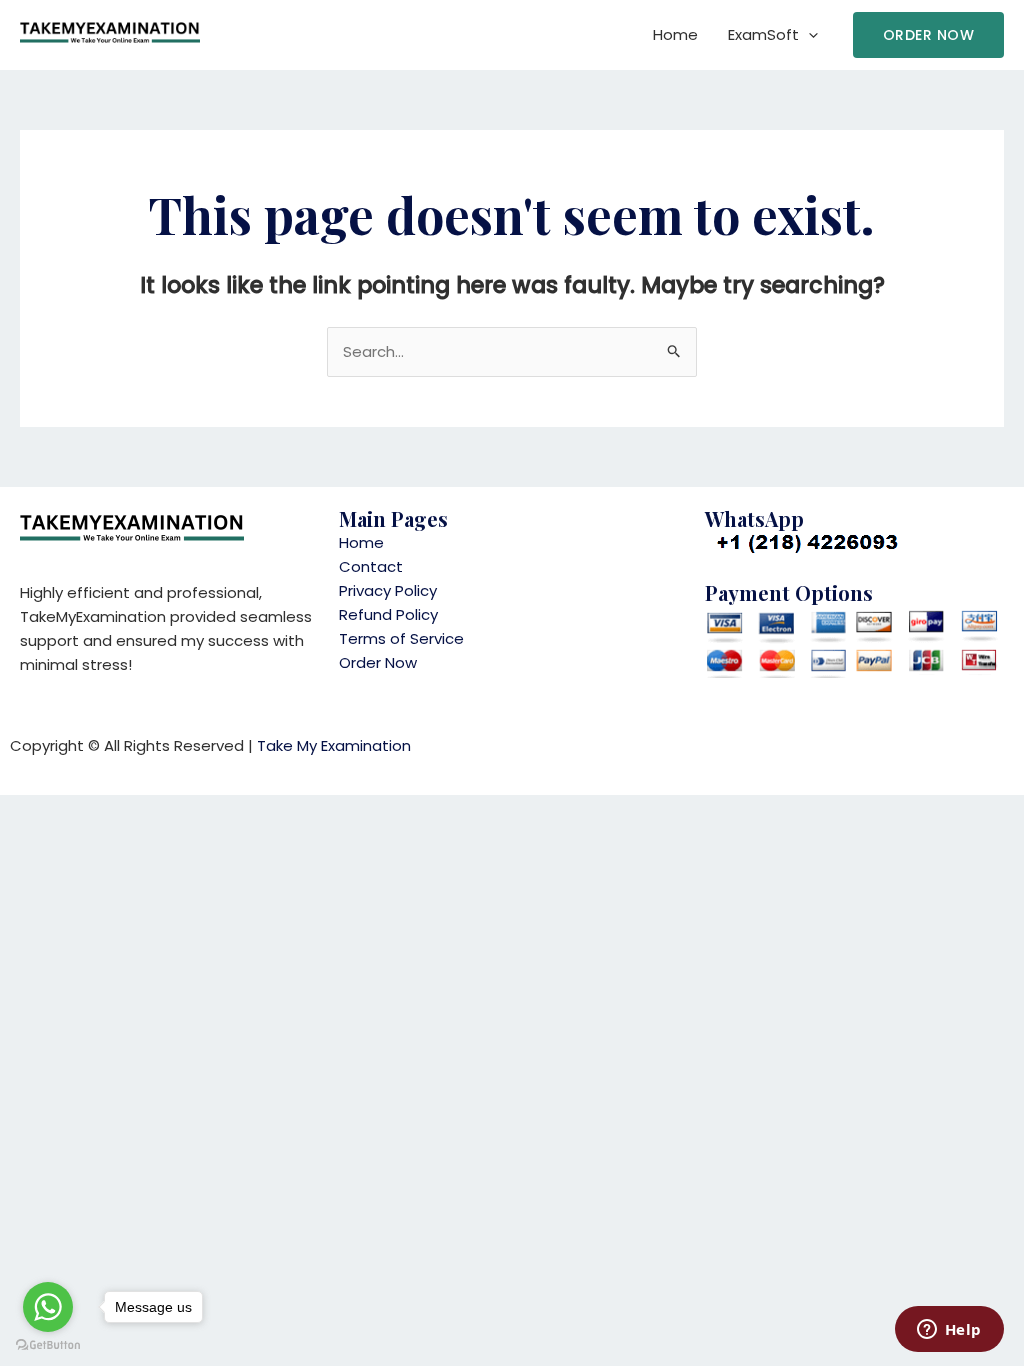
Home (675, 34)
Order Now (378, 662)
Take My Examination (334, 745)
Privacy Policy (388, 590)
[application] (808, 35)
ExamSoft (763, 34)
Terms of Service (401, 638)
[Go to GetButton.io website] (48, 1345)
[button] (929, 35)
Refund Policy (388, 614)
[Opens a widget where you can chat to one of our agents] (949, 1331)
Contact (371, 566)
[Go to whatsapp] (48, 1307)
